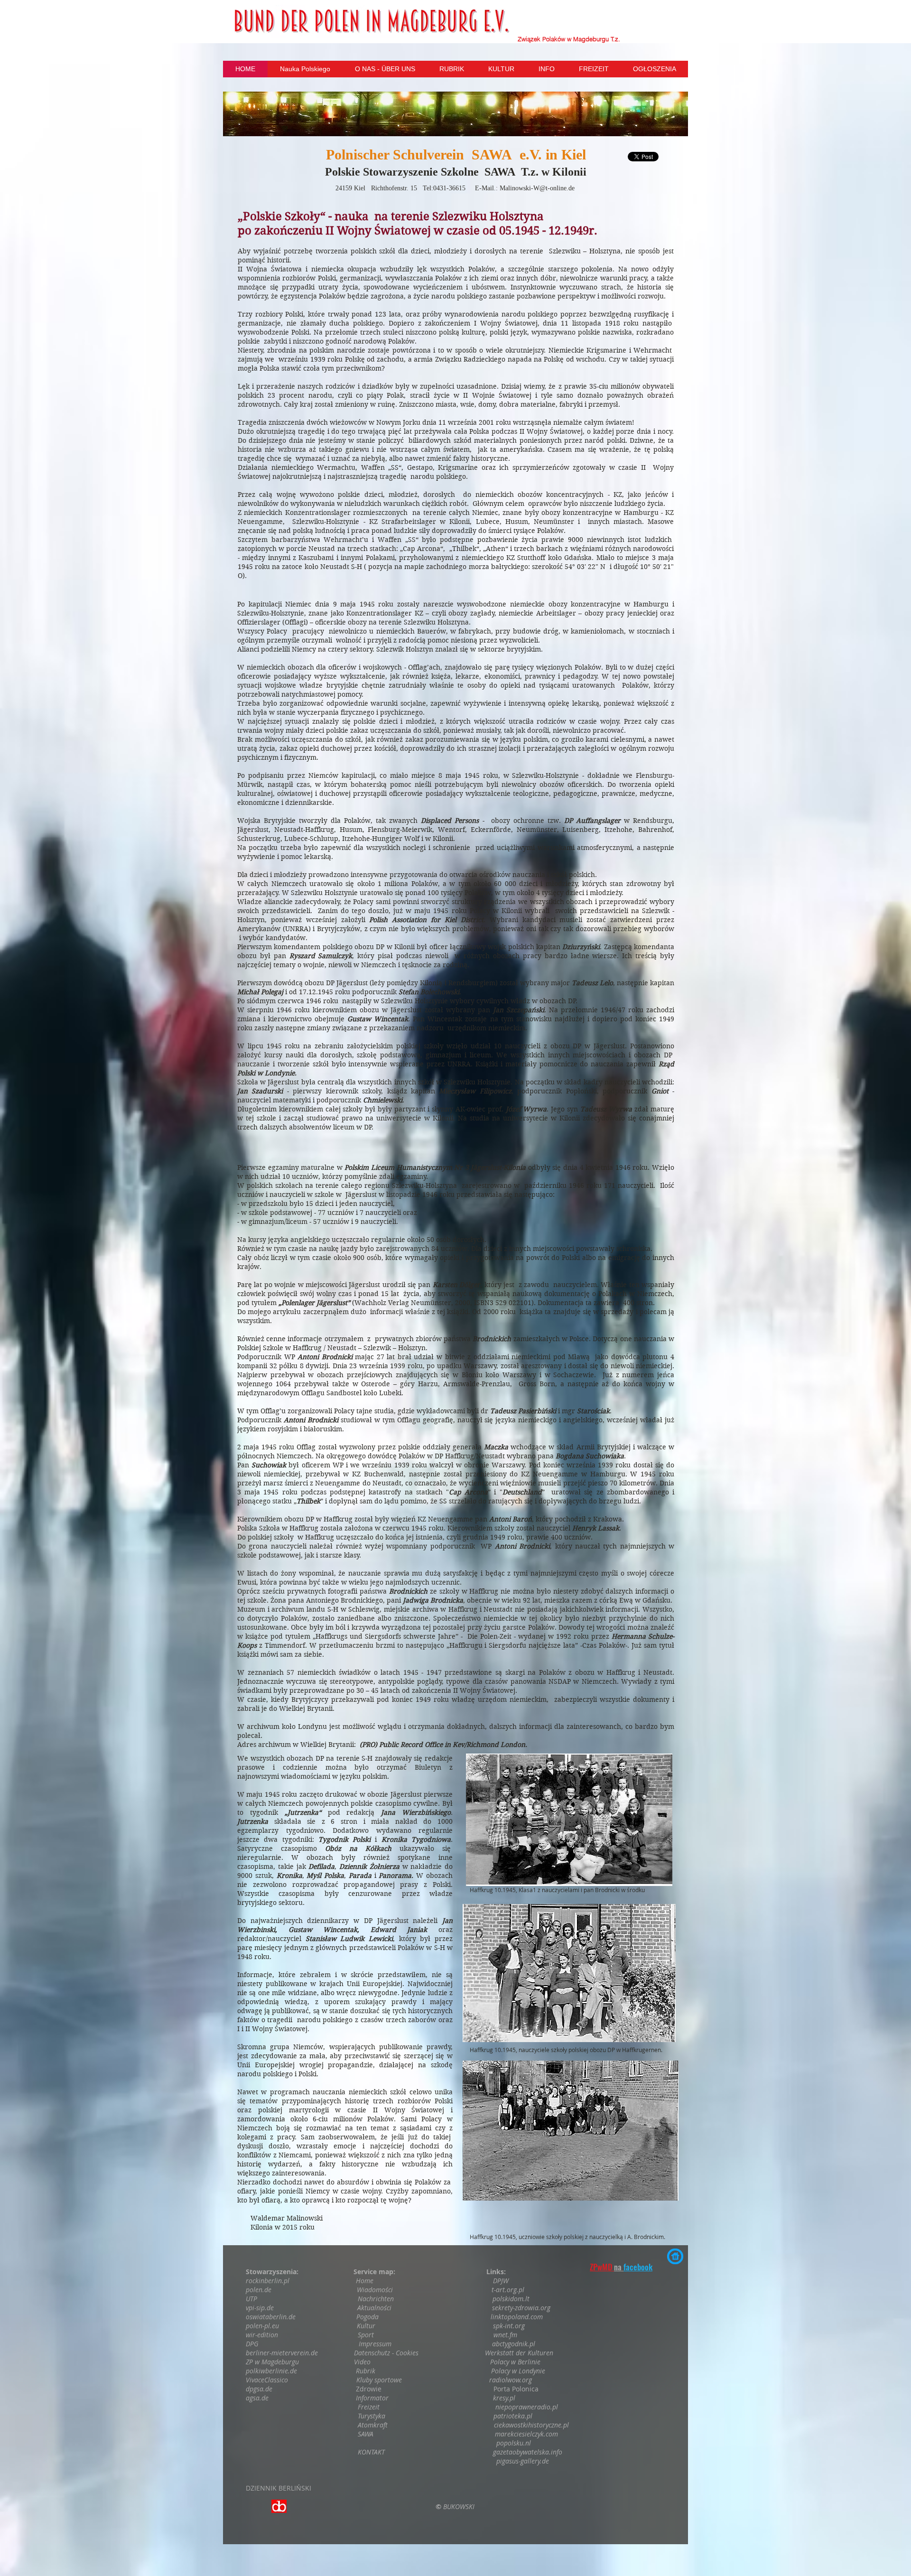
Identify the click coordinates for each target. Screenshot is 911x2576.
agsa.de (257, 2398)
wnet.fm (505, 2335)
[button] (455, 114)
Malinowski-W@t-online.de (537, 188)
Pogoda (367, 2317)
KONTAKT (372, 2452)
